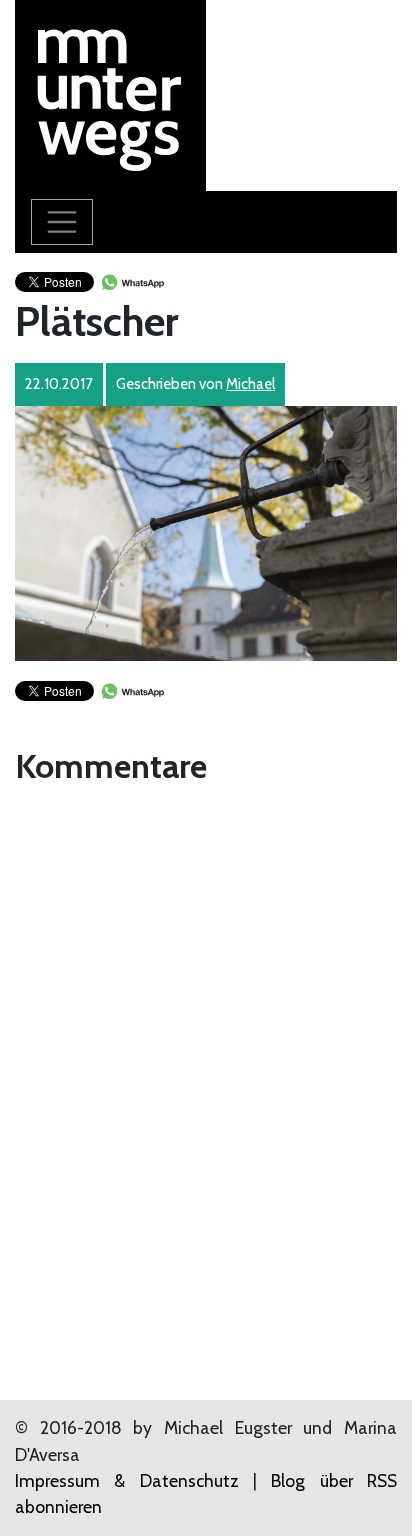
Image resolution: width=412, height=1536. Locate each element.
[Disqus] (206, 1043)
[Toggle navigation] (62, 222)
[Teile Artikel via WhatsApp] (132, 280)
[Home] (110, 93)
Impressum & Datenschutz (127, 1480)
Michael (250, 384)
